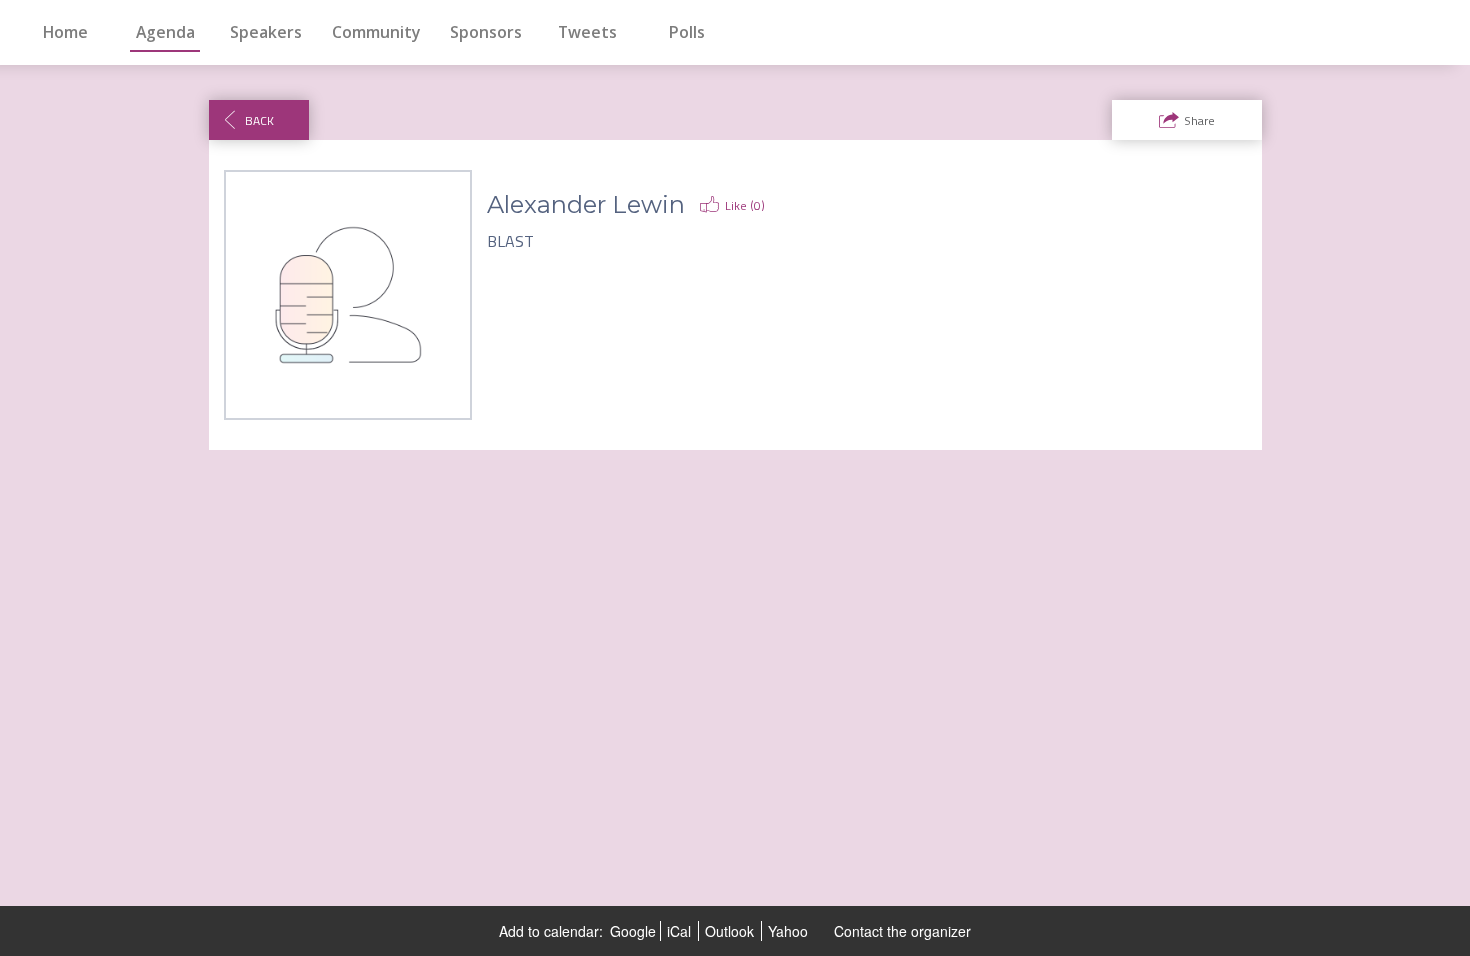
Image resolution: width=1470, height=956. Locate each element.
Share (1199, 120)
